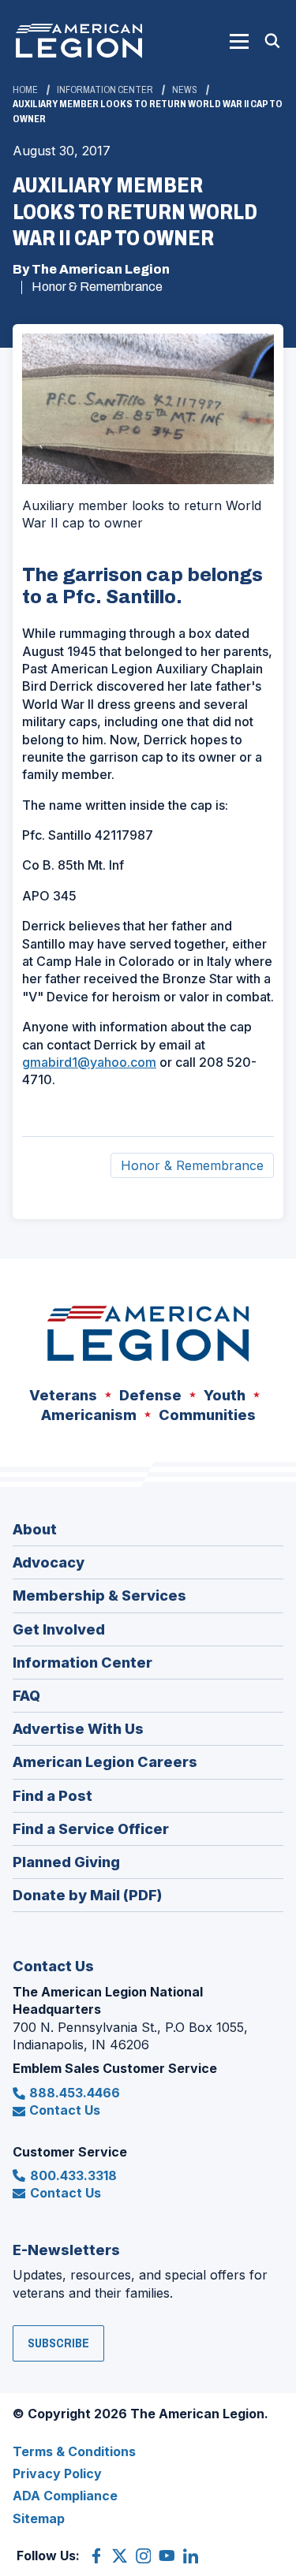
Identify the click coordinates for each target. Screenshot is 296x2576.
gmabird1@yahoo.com (89, 1062)
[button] (239, 41)
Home (25, 90)
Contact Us (65, 2110)
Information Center (105, 90)
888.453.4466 (75, 2093)
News (185, 90)
